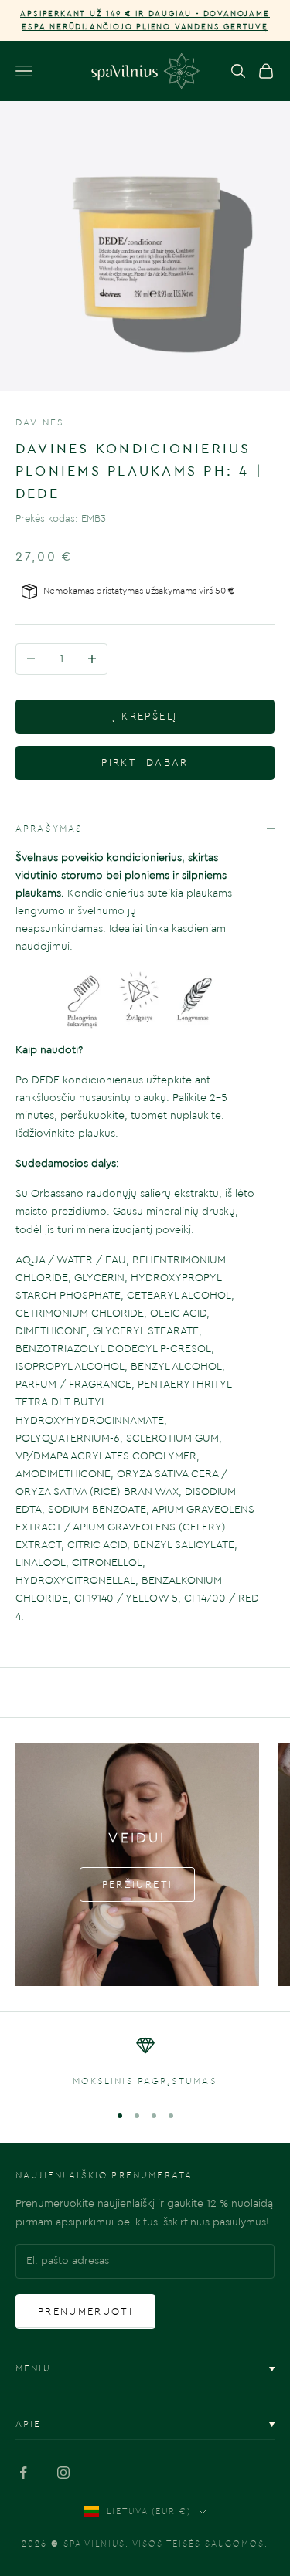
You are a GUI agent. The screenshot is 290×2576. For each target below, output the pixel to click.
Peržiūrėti (137, 1885)
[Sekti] (23, 2473)
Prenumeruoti (85, 2312)
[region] (145, 2062)
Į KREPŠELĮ (145, 716)
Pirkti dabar (145, 763)
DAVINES (40, 422)
